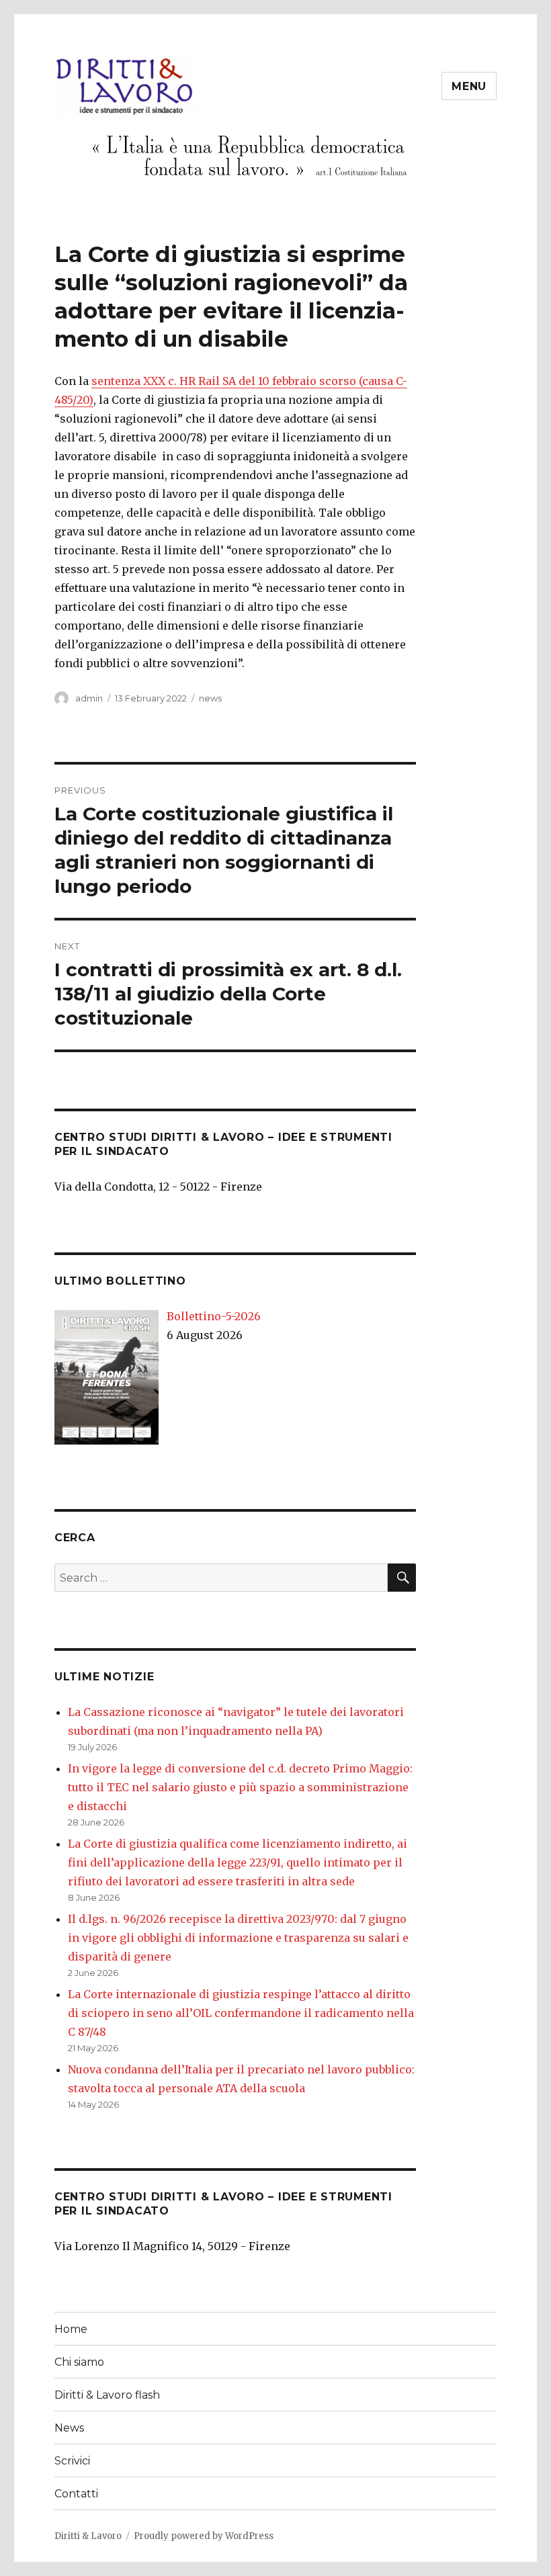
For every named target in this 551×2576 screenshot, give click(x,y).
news (210, 698)
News (69, 2428)
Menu (469, 86)
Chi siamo (79, 2362)
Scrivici (72, 2461)
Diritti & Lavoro (88, 2536)
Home (71, 2329)
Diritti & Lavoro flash (107, 2395)
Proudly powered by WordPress (204, 2536)
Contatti (76, 2494)
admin (89, 698)
